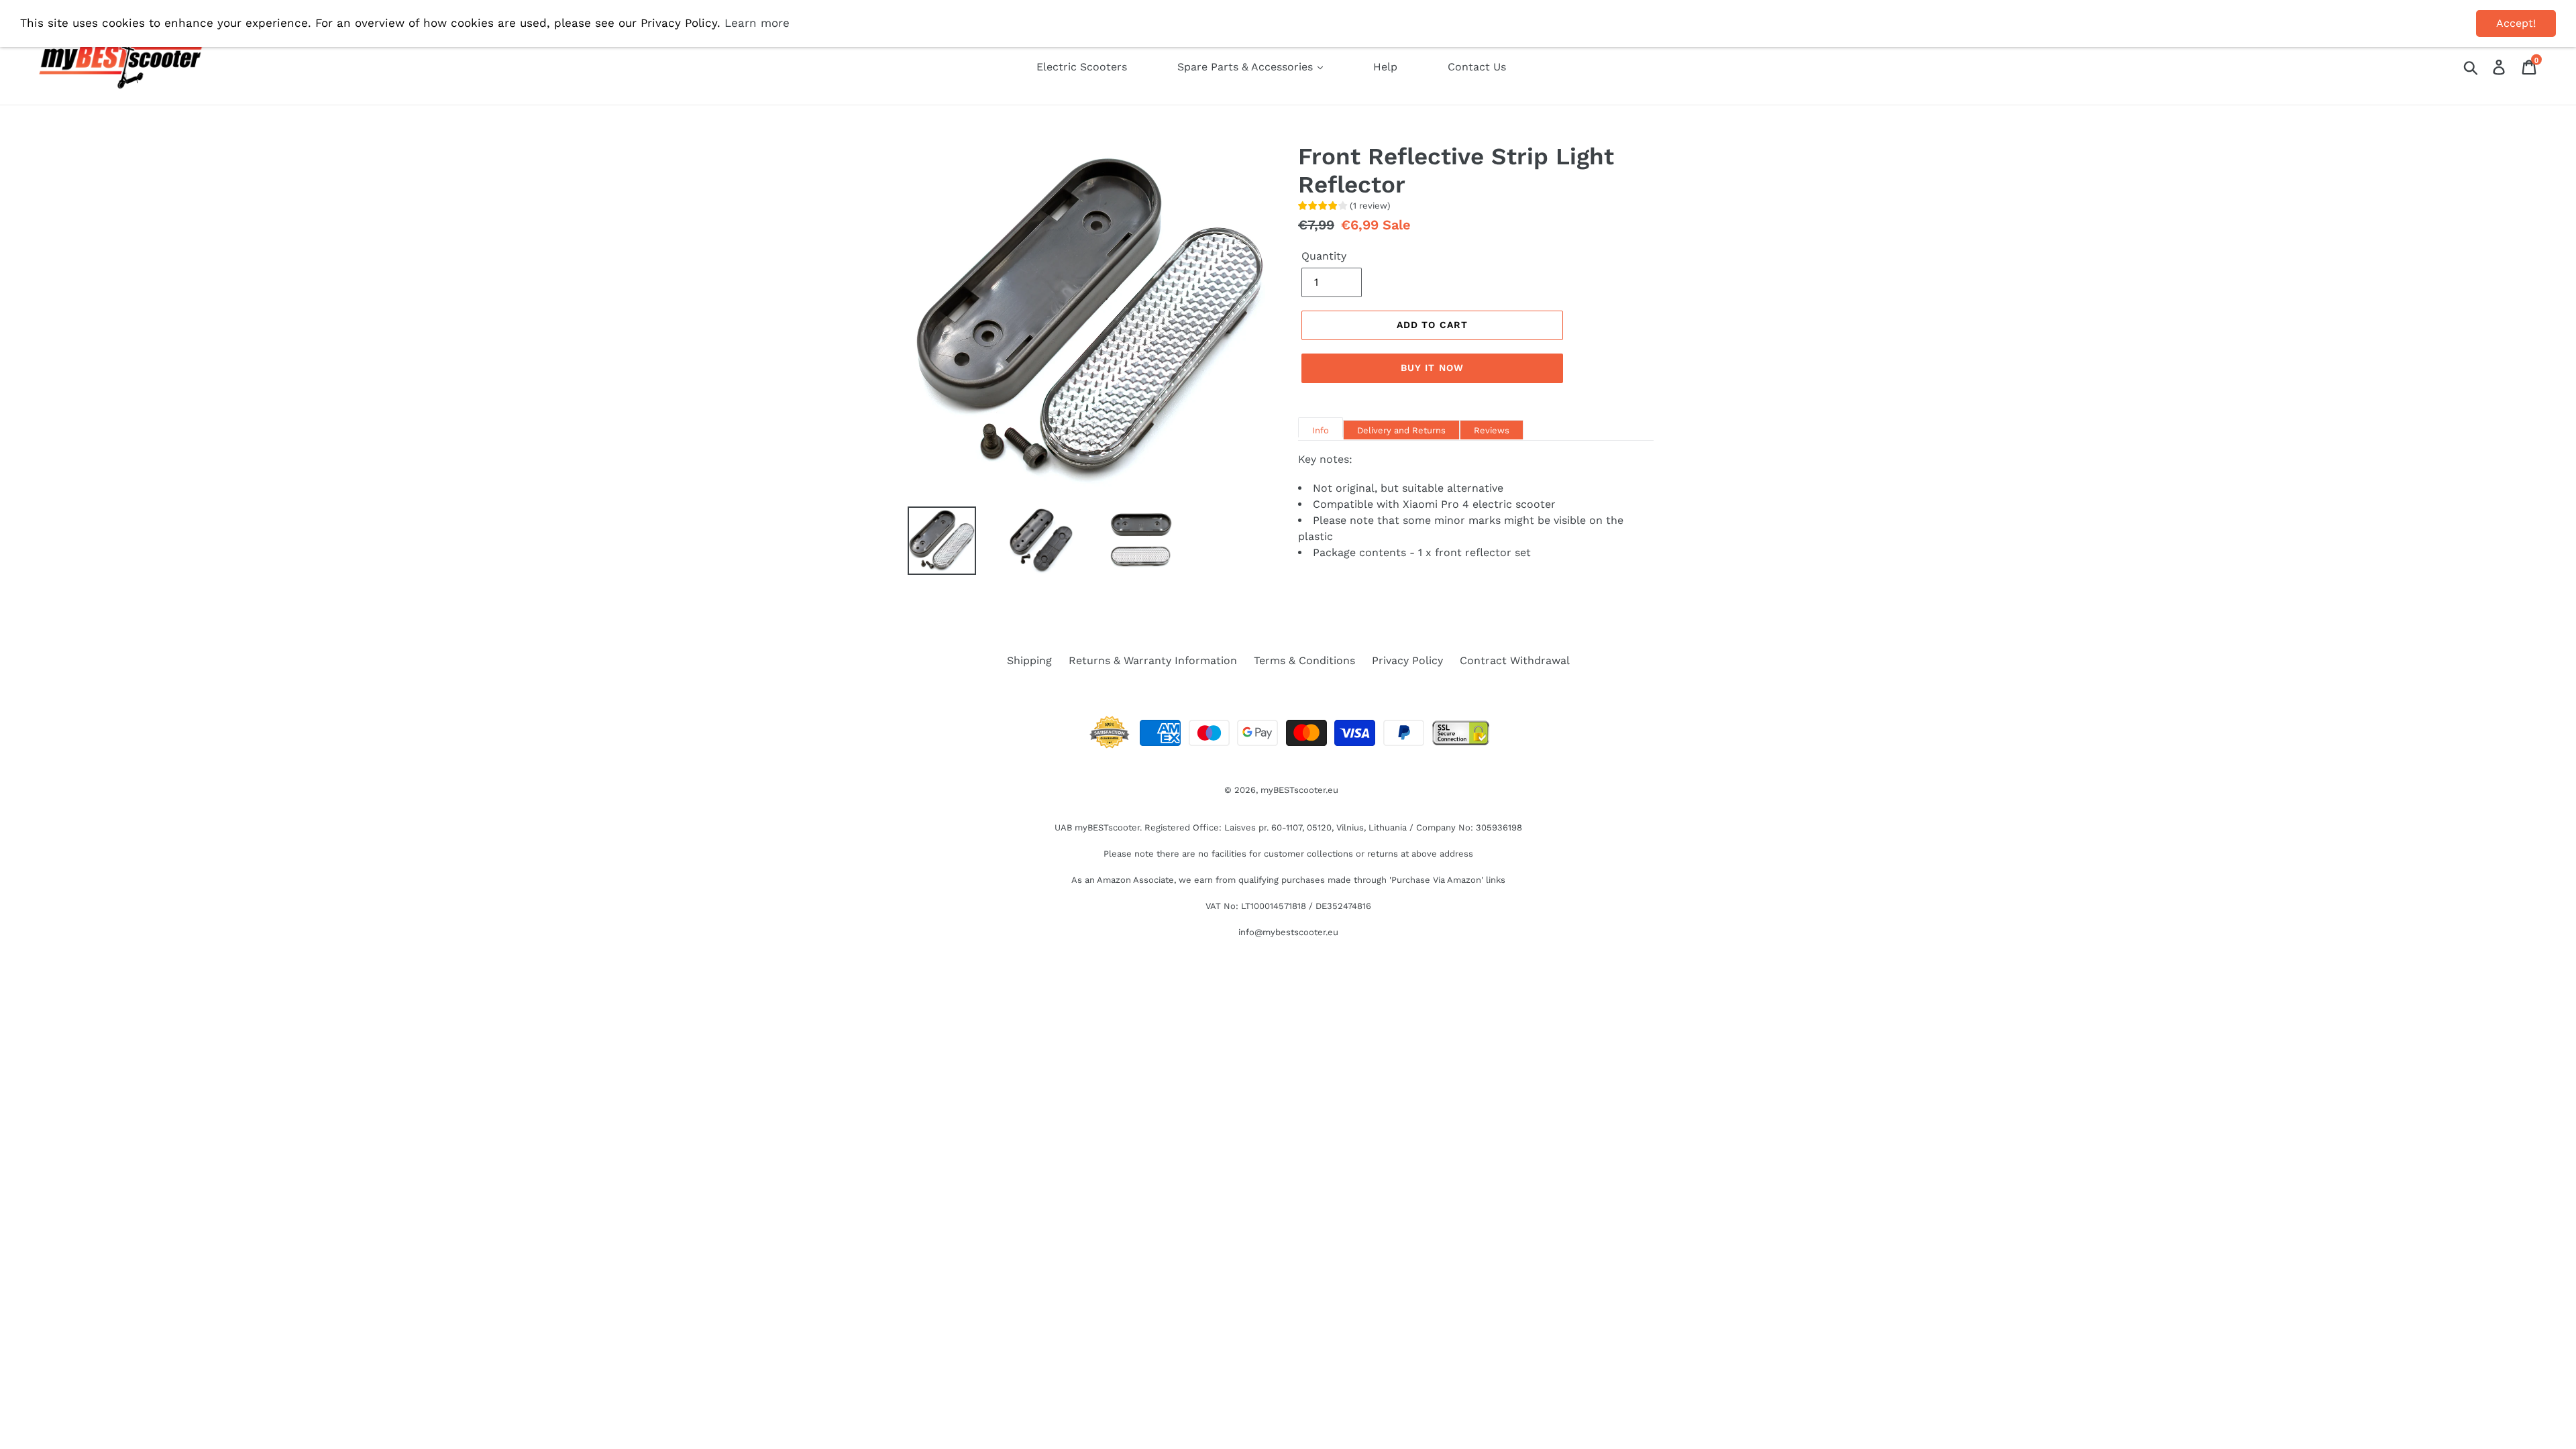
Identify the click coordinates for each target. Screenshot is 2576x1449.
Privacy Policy (1407, 660)
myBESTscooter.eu (1299, 790)
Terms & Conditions (1304, 660)
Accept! (2516, 23)
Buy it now (1432, 368)
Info (1321, 430)
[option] (932, 541)
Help (1385, 67)
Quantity (1324, 256)
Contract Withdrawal (1515, 660)
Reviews (1492, 430)
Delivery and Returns (1401, 430)
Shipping (1029, 660)
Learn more (757, 23)
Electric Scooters (1082, 67)
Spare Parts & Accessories (1247, 67)
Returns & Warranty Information (1153, 660)
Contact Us (1477, 67)
